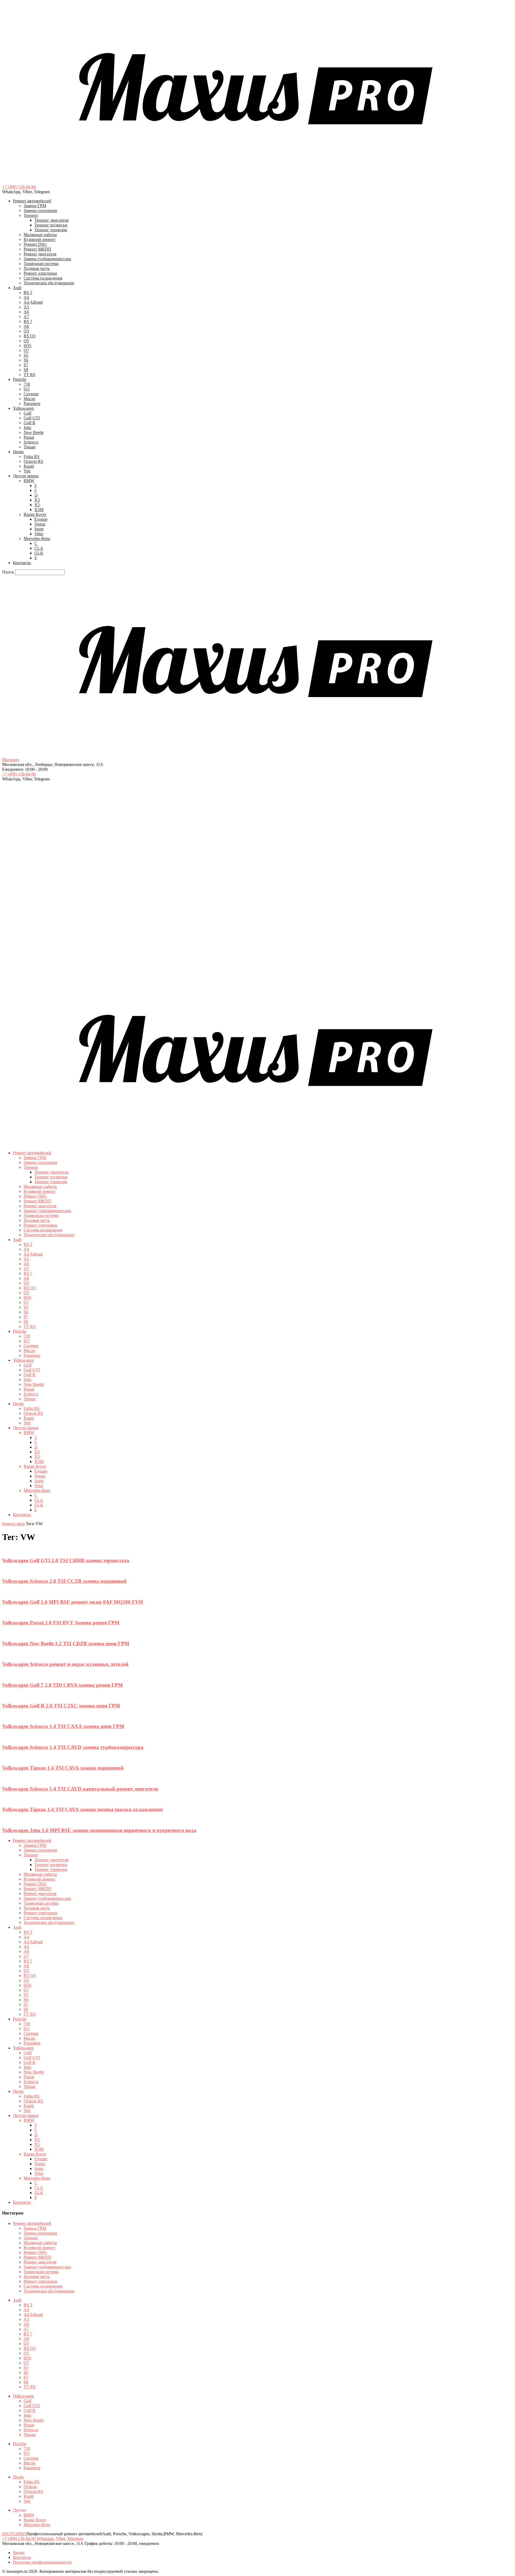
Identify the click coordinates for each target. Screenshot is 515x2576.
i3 (36, 495)
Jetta (27, 428)
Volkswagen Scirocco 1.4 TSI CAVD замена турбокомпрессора (73, 1747)
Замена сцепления (40, 211)
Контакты (22, 563)
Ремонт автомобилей (32, 201)
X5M (39, 510)
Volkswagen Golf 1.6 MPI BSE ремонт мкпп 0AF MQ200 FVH (73, 1602)
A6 (26, 312)
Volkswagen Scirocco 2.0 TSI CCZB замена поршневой (64, 1581)
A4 (26, 297)
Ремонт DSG (35, 244)
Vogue (40, 524)
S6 (26, 360)
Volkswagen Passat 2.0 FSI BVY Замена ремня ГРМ (61, 1623)
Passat (29, 437)
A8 (26, 326)
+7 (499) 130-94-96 (19, 187)
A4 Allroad (33, 302)
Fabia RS (32, 457)
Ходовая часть (37, 268)
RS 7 (28, 321)
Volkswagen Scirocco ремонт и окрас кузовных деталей (65, 1664)
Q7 (26, 350)
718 (27, 384)
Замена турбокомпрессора (47, 259)
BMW (29, 481)
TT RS (30, 375)
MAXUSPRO (14, 2534)
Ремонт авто (13, 1524)
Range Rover (35, 514)
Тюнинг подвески (51, 225)
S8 (26, 370)
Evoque (41, 519)
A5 (26, 307)
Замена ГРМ (35, 206)
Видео (19, 2553)
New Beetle (34, 432)
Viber (60, 2539)
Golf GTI (32, 418)
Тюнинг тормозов (51, 230)
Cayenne (31, 394)
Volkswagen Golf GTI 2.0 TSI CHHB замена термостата (66, 1560)
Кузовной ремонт (40, 239)
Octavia (30, 2487)
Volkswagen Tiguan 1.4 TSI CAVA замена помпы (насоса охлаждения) (82, 1809)
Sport (39, 529)
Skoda (18, 452)
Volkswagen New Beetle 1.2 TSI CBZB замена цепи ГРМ (66, 1643)
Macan (29, 399)
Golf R (30, 423)
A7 (26, 317)
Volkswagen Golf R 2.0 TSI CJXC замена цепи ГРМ (61, 1706)
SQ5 (27, 346)
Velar (39, 534)
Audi (17, 288)
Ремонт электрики (40, 273)
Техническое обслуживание (49, 283)
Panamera (32, 403)
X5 (37, 505)
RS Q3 (30, 336)
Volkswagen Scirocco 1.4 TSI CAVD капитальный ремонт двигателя (80, 1789)
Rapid (29, 466)
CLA (39, 548)
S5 (26, 355)
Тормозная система (41, 264)
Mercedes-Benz (37, 539)
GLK (39, 553)
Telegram (75, 2539)
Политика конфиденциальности (42, 2562)
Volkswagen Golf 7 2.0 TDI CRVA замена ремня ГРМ (62, 1685)
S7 (26, 365)
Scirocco (31, 442)
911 (27, 389)
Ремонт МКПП (37, 249)
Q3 (26, 331)
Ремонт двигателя (40, 254)
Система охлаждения (43, 278)
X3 (37, 500)
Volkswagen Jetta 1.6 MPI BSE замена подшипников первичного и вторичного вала (99, 1830)
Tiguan (30, 447)
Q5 (26, 341)
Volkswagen (23, 408)
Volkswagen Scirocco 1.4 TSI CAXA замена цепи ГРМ (63, 1726)
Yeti (27, 471)
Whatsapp (45, 2539)
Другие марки (26, 476)
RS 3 (28, 293)
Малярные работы (40, 235)
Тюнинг (31, 215)
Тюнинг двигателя (51, 220)
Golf (27, 413)
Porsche (20, 379)
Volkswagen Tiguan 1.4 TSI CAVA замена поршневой (63, 1768)
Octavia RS (33, 461)
